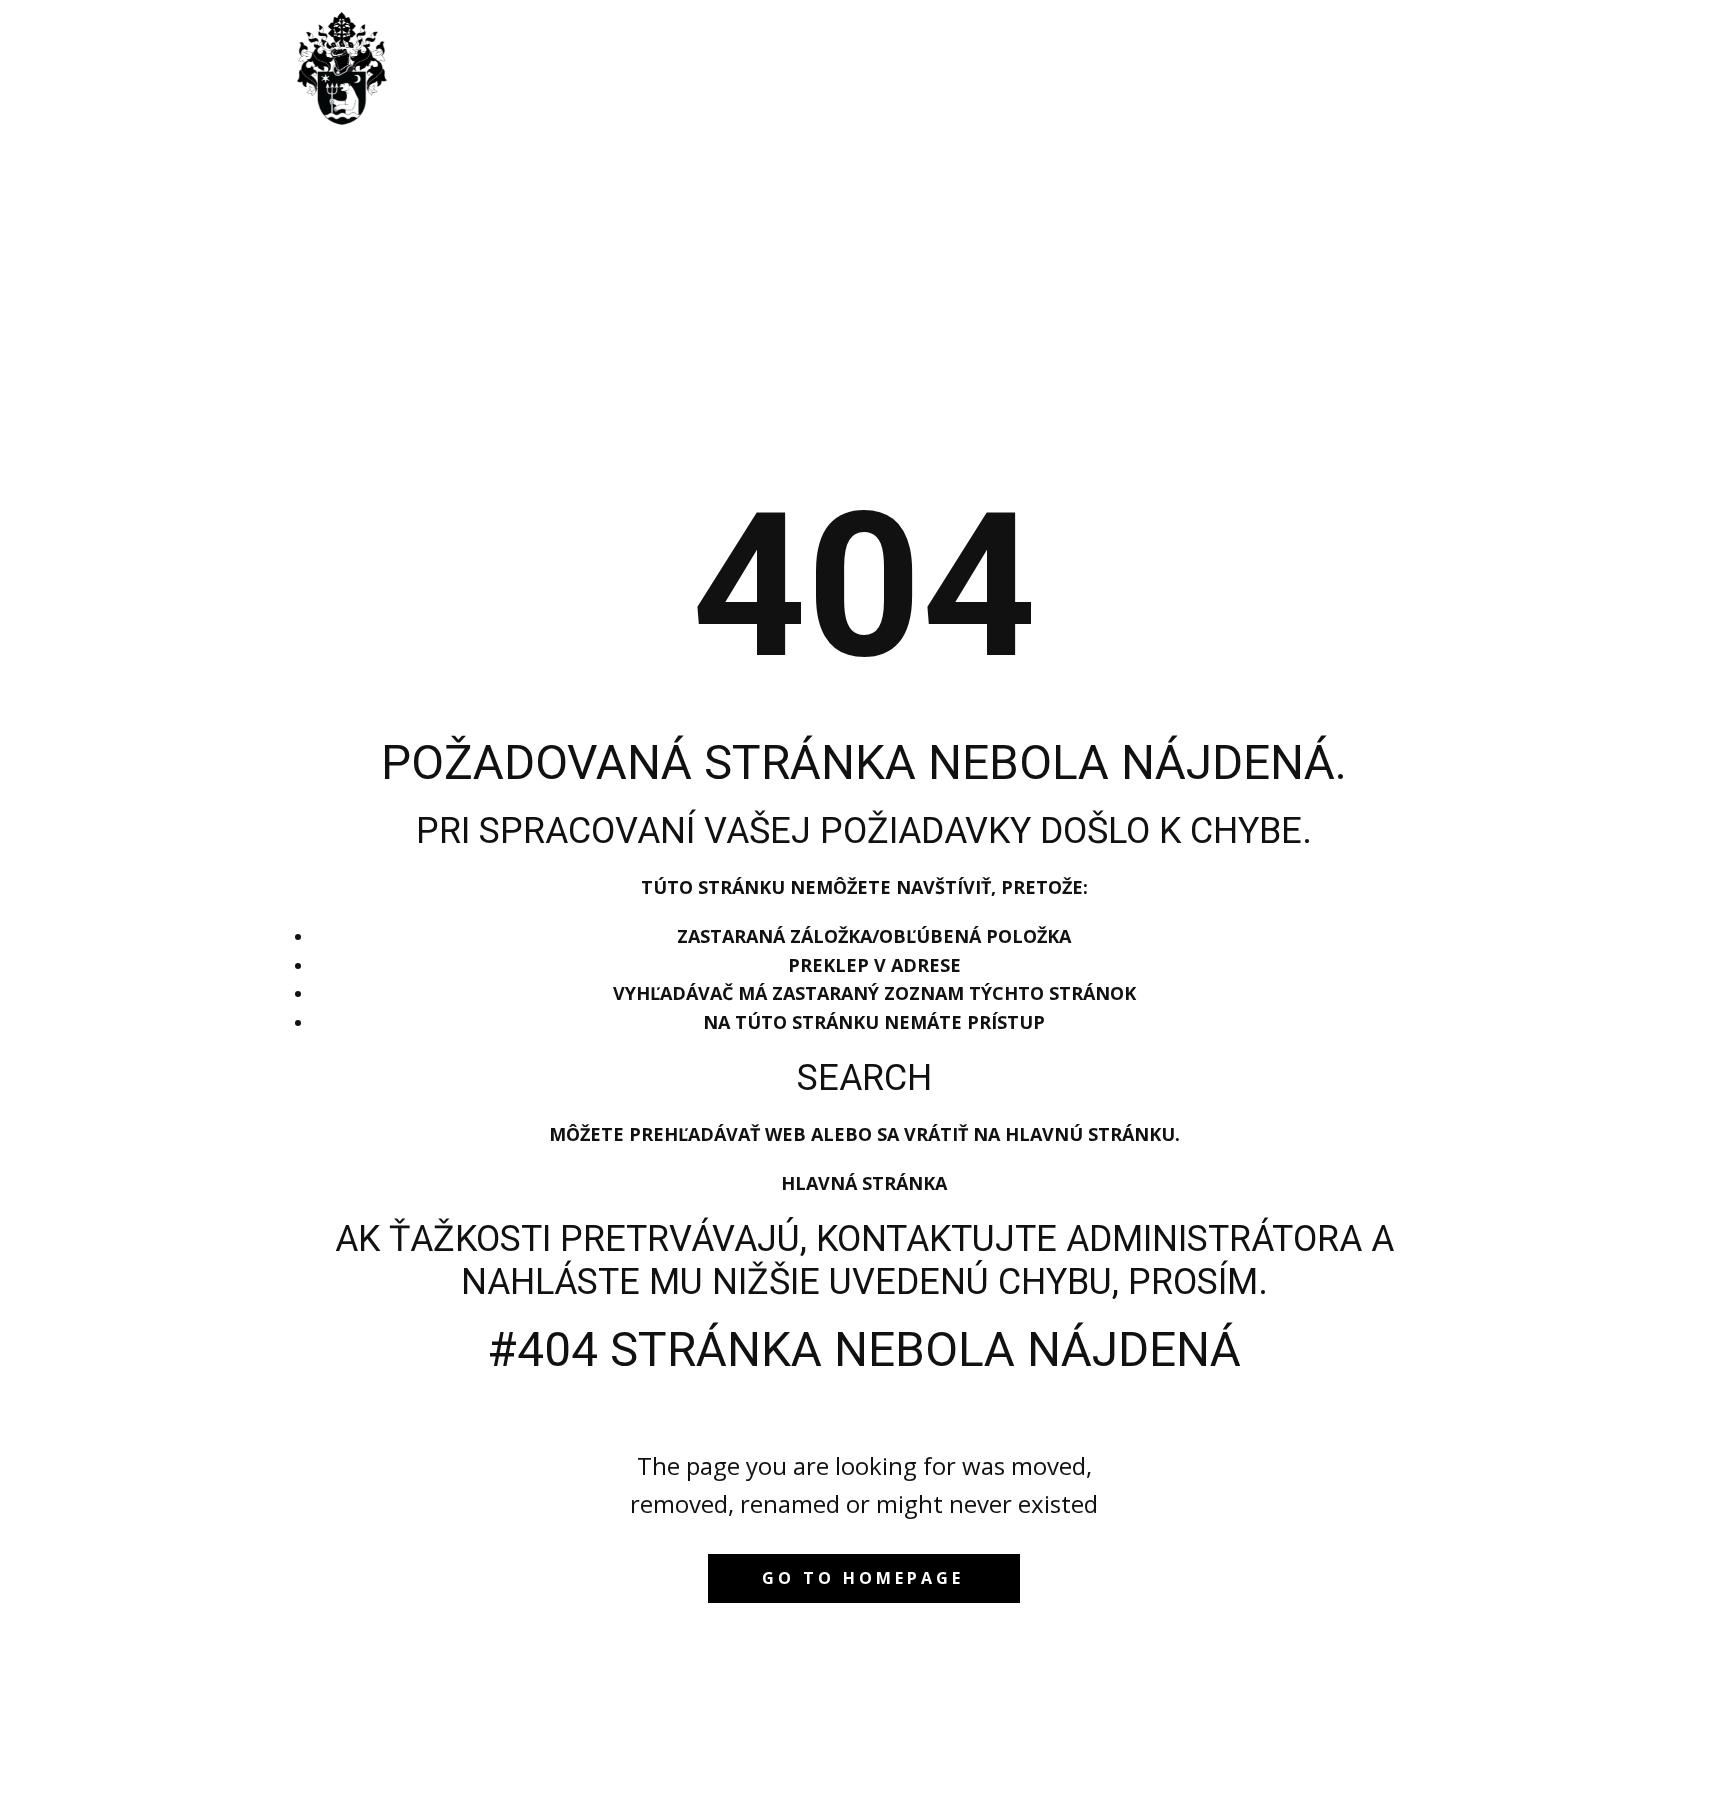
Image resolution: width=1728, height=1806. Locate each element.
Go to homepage (863, 1578)
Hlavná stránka (864, 1183)
